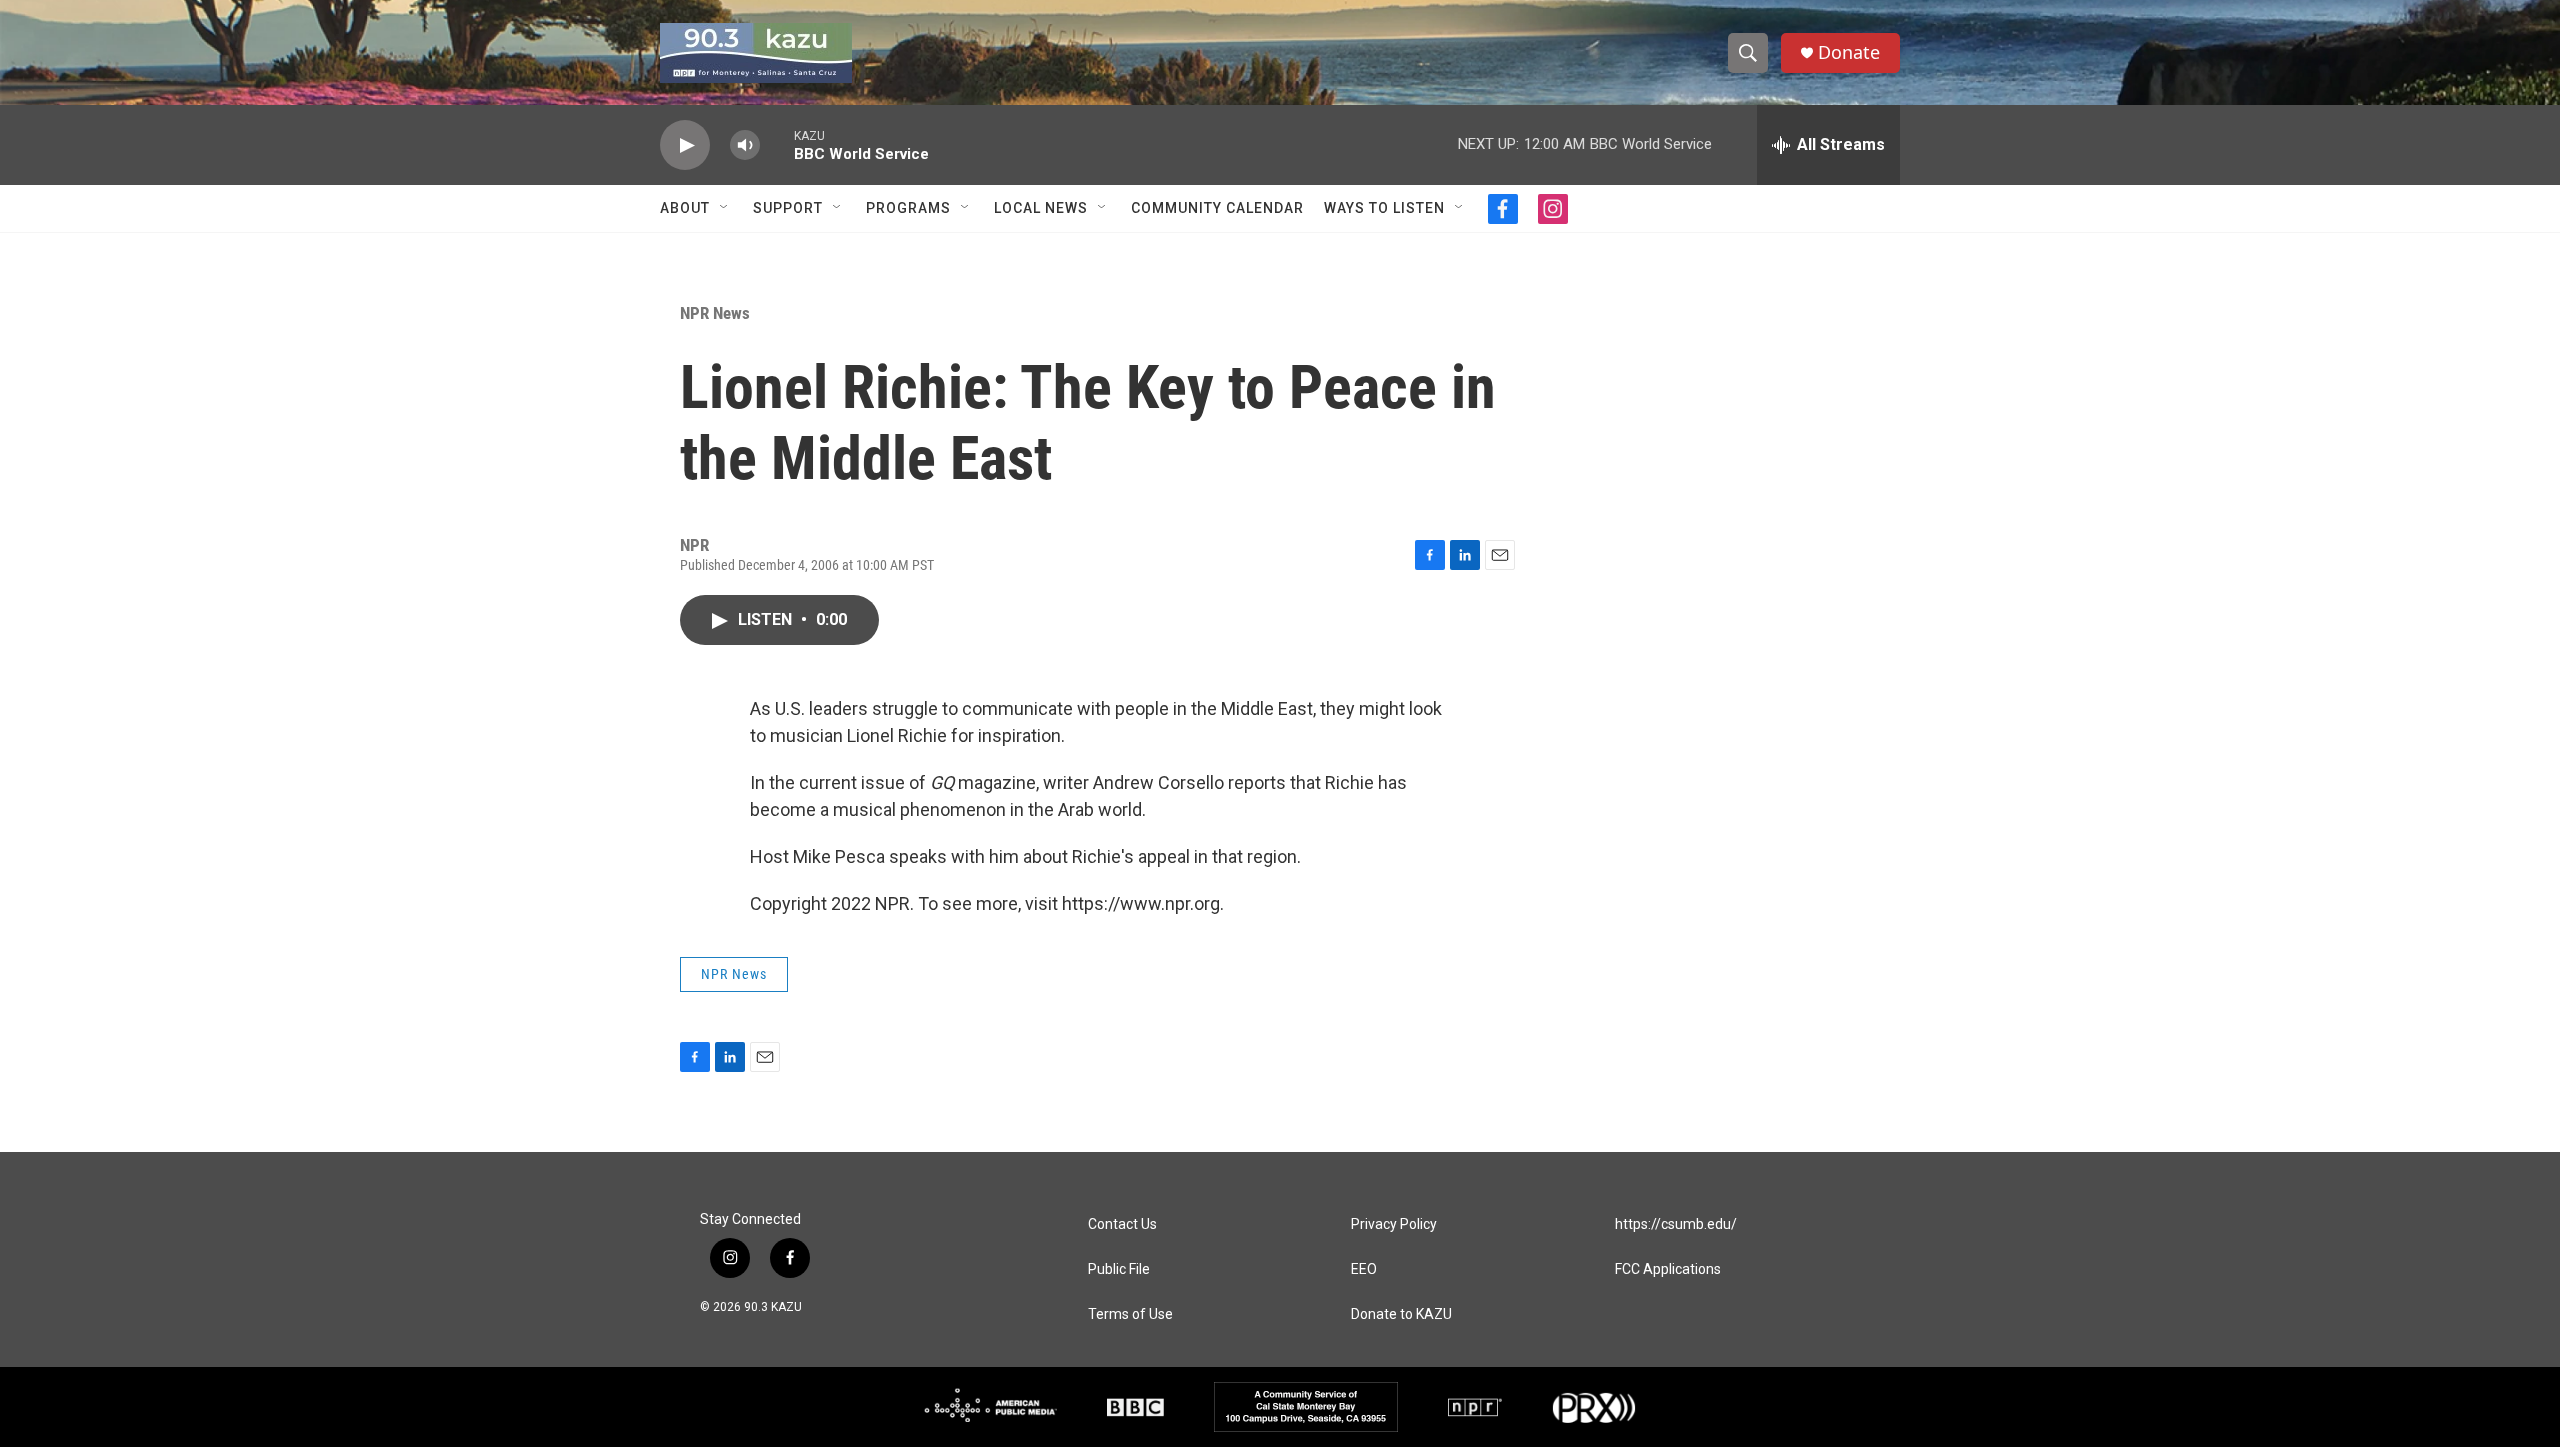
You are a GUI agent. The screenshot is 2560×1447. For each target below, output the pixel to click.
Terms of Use (1130, 1314)
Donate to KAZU (1401, 1314)
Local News (1041, 208)
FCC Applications (1668, 1269)
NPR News (715, 313)
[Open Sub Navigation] (725, 208)
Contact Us (1122, 1224)
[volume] (745, 145)
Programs (908, 208)
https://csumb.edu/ (1676, 1224)
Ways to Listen (1384, 208)
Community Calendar (1217, 208)
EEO (1364, 1269)
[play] (685, 145)
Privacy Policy (1394, 1224)
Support (788, 208)
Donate (1849, 52)
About (685, 208)
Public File (1119, 1269)
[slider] (777, 144)
